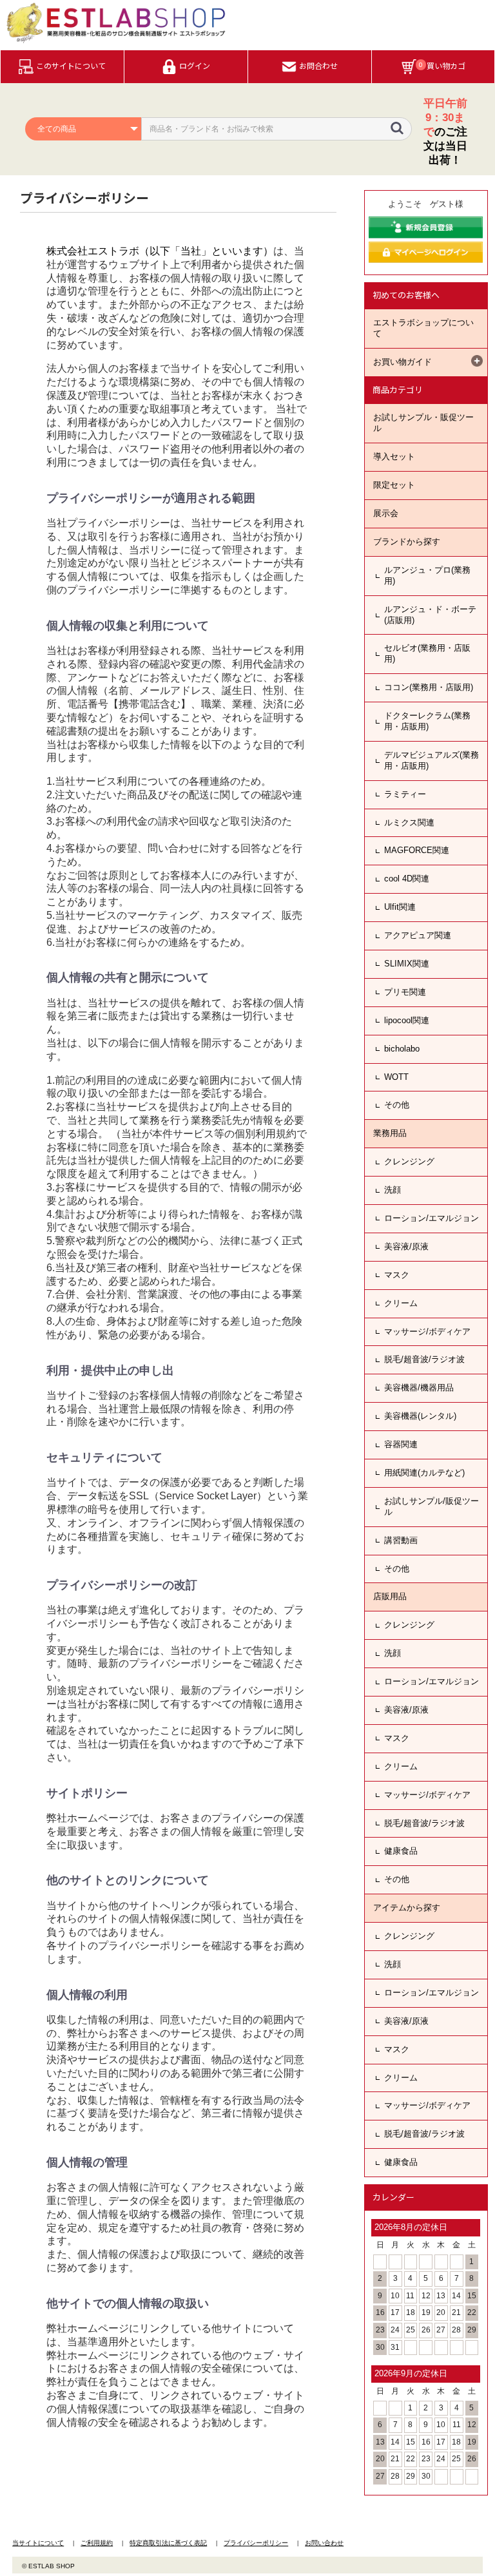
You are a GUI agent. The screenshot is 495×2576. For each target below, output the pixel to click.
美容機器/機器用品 (419, 1388)
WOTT (396, 1077)
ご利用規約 (97, 2543)
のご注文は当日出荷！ (445, 132)
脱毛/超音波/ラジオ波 (424, 1359)
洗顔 (393, 1190)
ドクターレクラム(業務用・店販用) (427, 721)
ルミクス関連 (409, 822)
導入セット (394, 457)
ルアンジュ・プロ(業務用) (427, 575)
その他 (397, 1105)
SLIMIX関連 (407, 964)
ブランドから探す (407, 542)
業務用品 (390, 1133)
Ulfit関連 (400, 907)
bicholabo (402, 1049)
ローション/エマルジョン (432, 1218)
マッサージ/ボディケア (427, 1331)
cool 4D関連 (407, 879)
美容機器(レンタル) (420, 1416)
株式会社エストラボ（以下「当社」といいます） (160, 251)
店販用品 (390, 1596)
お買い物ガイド (403, 362)
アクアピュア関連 (418, 935)
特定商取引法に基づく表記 (168, 2543)
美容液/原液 (406, 1246)
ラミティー (405, 794)
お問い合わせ (324, 2543)
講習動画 (401, 1540)
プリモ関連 (405, 992)
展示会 (386, 513)
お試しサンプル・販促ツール (423, 423)
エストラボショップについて (423, 328)
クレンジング (409, 1161)
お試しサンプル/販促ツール (432, 1506)
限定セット (394, 485)
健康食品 (401, 1851)
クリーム (401, 1303)
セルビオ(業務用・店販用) (427, 653)
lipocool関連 (407, 1020)
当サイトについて (38, 2543)
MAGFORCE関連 (417, 850)
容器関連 (401, 1444)
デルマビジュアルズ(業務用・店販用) (432, 760)
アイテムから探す (407, 1908)
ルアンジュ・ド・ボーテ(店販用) (430, 615)
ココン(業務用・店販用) (429, 687)
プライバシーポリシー (256, 2543)
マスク (397, 1275)
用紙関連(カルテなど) (424, 1473)
